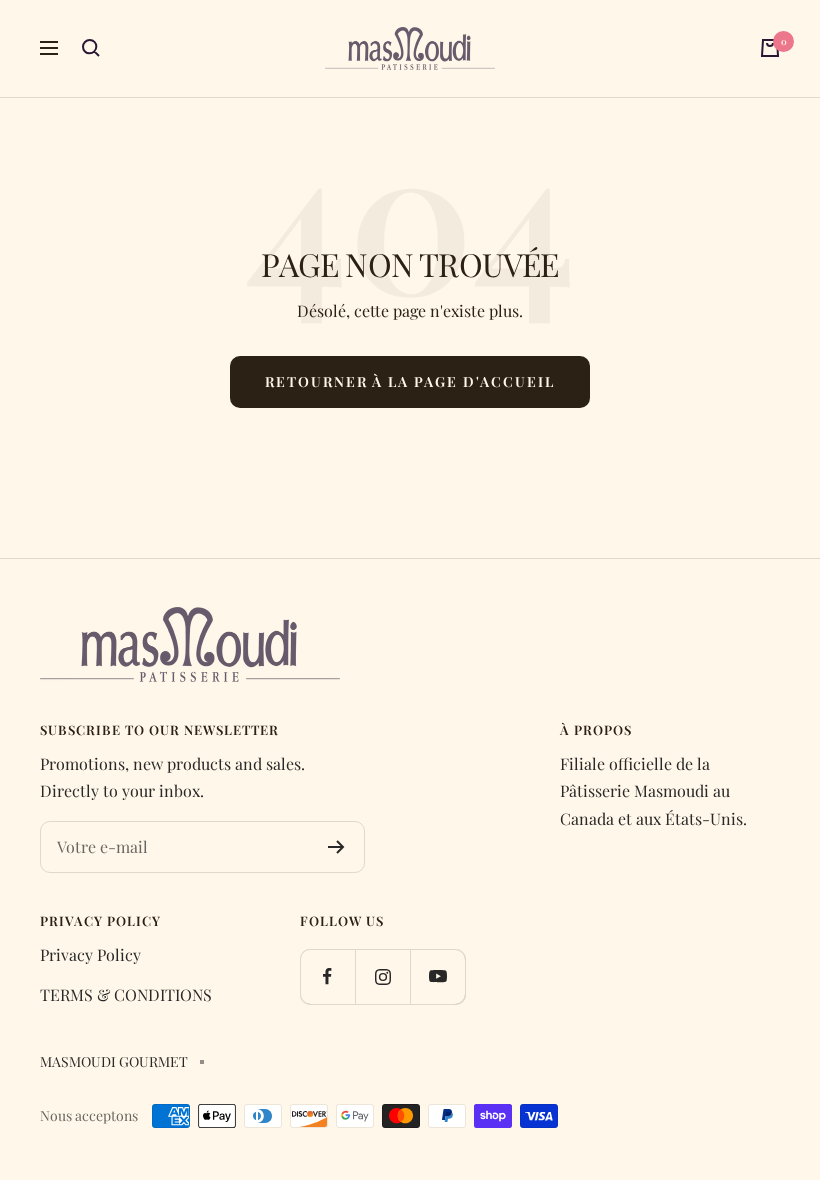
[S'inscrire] (336, 847)
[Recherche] (91, 48)
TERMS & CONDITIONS (126, 994)
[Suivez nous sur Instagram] (382, 976)
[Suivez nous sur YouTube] (437, 976)
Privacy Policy (90, 954)
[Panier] (770, 48)
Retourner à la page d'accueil (410, 381)
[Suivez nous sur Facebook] (327, 976)
